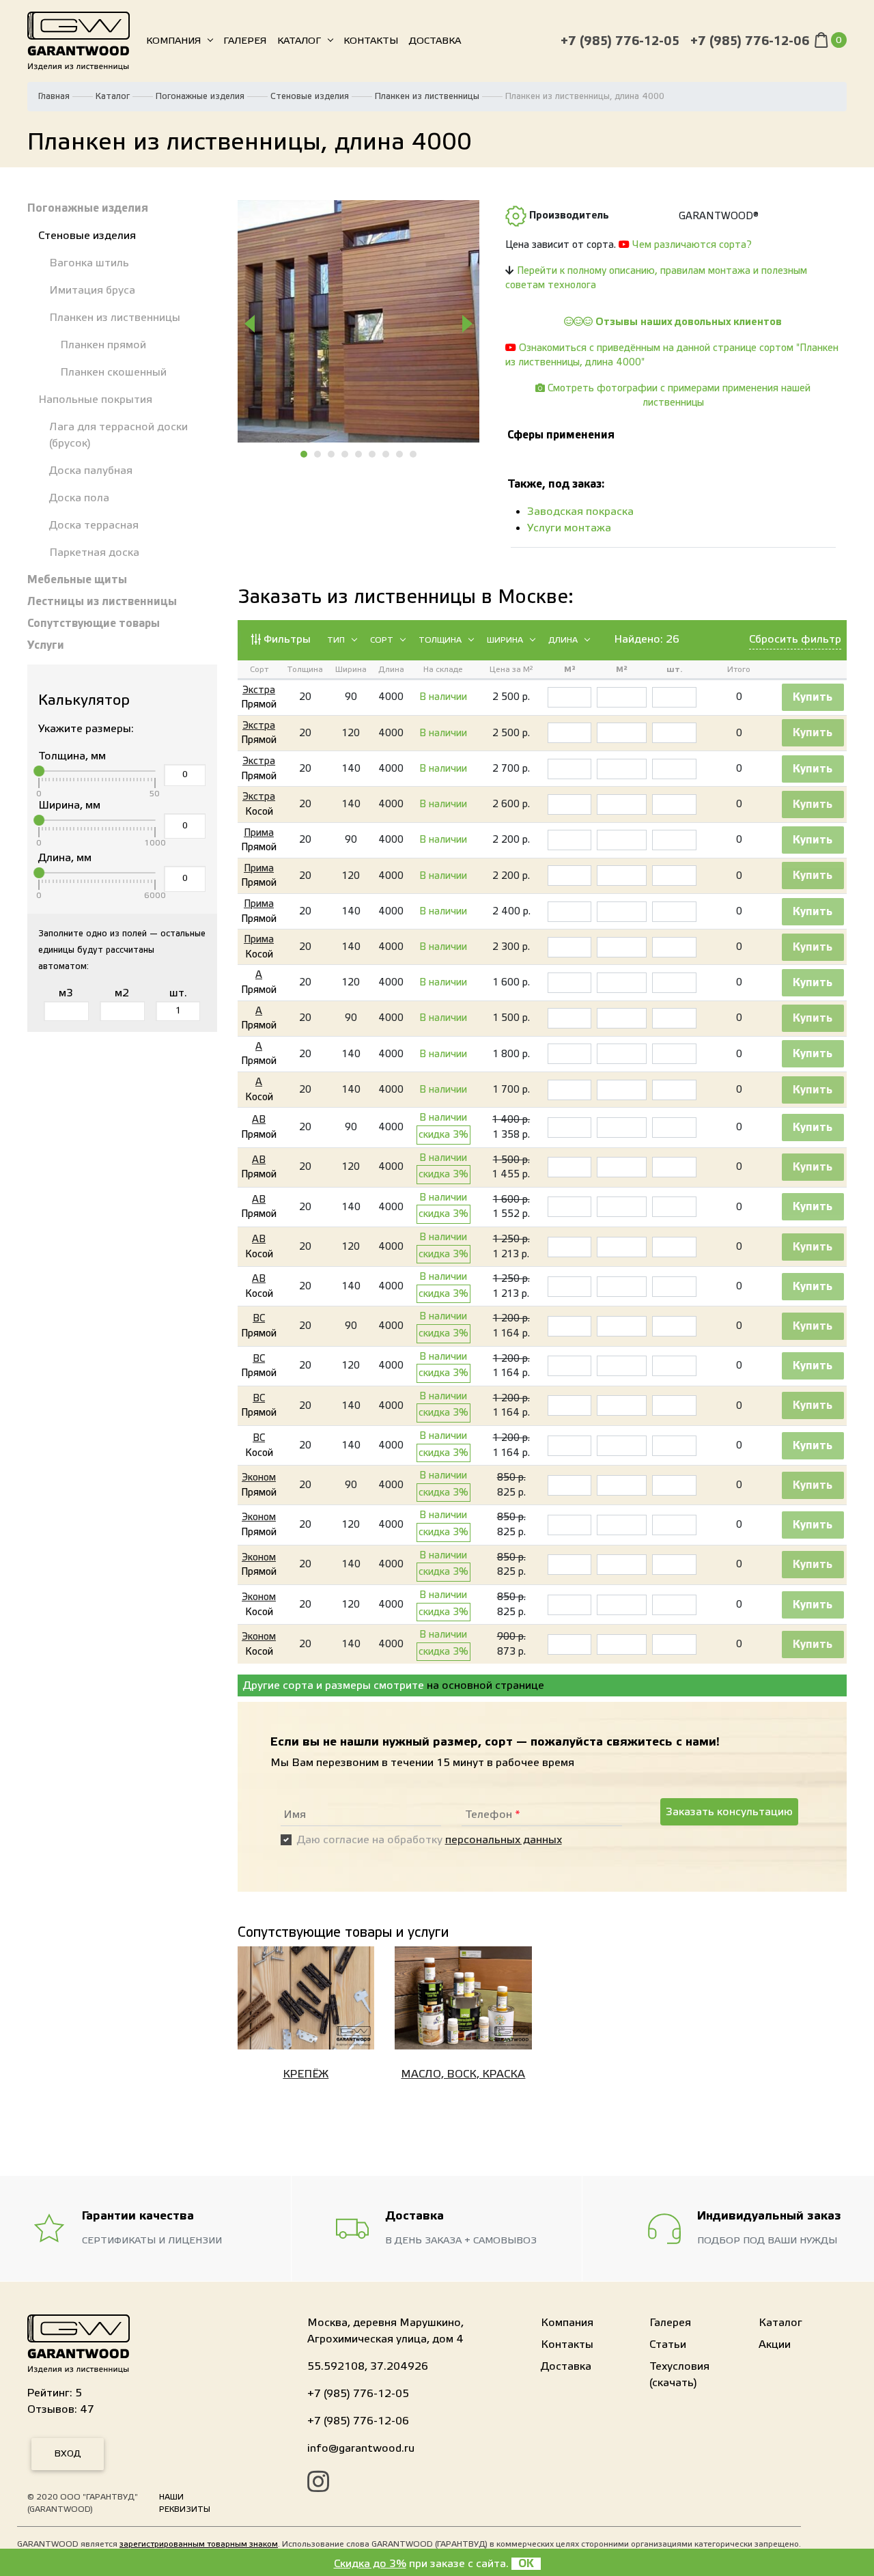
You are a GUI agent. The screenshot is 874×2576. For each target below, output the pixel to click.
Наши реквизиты (185, 2503)
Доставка (435, 41)
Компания (173, 41)
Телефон (493, 1815)
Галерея (245, 41)
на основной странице (485, 1685)
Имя (295, 1815)
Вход (68, 2454)
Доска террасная (94, 525)
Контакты (371, 41)
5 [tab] (359, 454)
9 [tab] (414, 454)
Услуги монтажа (569, 528)
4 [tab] (346, 454)
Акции (775, 2344)
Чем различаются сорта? (692, 245)
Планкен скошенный (113, 372)
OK (526, 2564)
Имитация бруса (92, 290)
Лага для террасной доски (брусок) (118, 435)
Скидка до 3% (370, 2564)
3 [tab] (332, 454)
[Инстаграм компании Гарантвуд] (318, 2484)
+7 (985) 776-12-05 (620, 41)
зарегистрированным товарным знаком (199, 2544)
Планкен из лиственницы (427, 96)
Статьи (668, 2344)
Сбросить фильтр (795, 639)
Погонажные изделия (200, 96)
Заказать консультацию (729, 1812)
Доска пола (79, 498)
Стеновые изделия (310, 96)
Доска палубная (91, 471)
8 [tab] (400, 454)
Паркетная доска (94, 552)
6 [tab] (373, 454)
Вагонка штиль (89, 263)
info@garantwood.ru (361, 2448)
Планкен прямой (103, 345)
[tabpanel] (359, 321)
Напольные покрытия (95, 400)
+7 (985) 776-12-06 (750, 41)
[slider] (39, 771)
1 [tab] (305, 454)
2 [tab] (318, 454)
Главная (54, 96)
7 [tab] (386, 454)
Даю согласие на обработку (429, 1840)
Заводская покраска (580, 512)
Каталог (299, 41)
